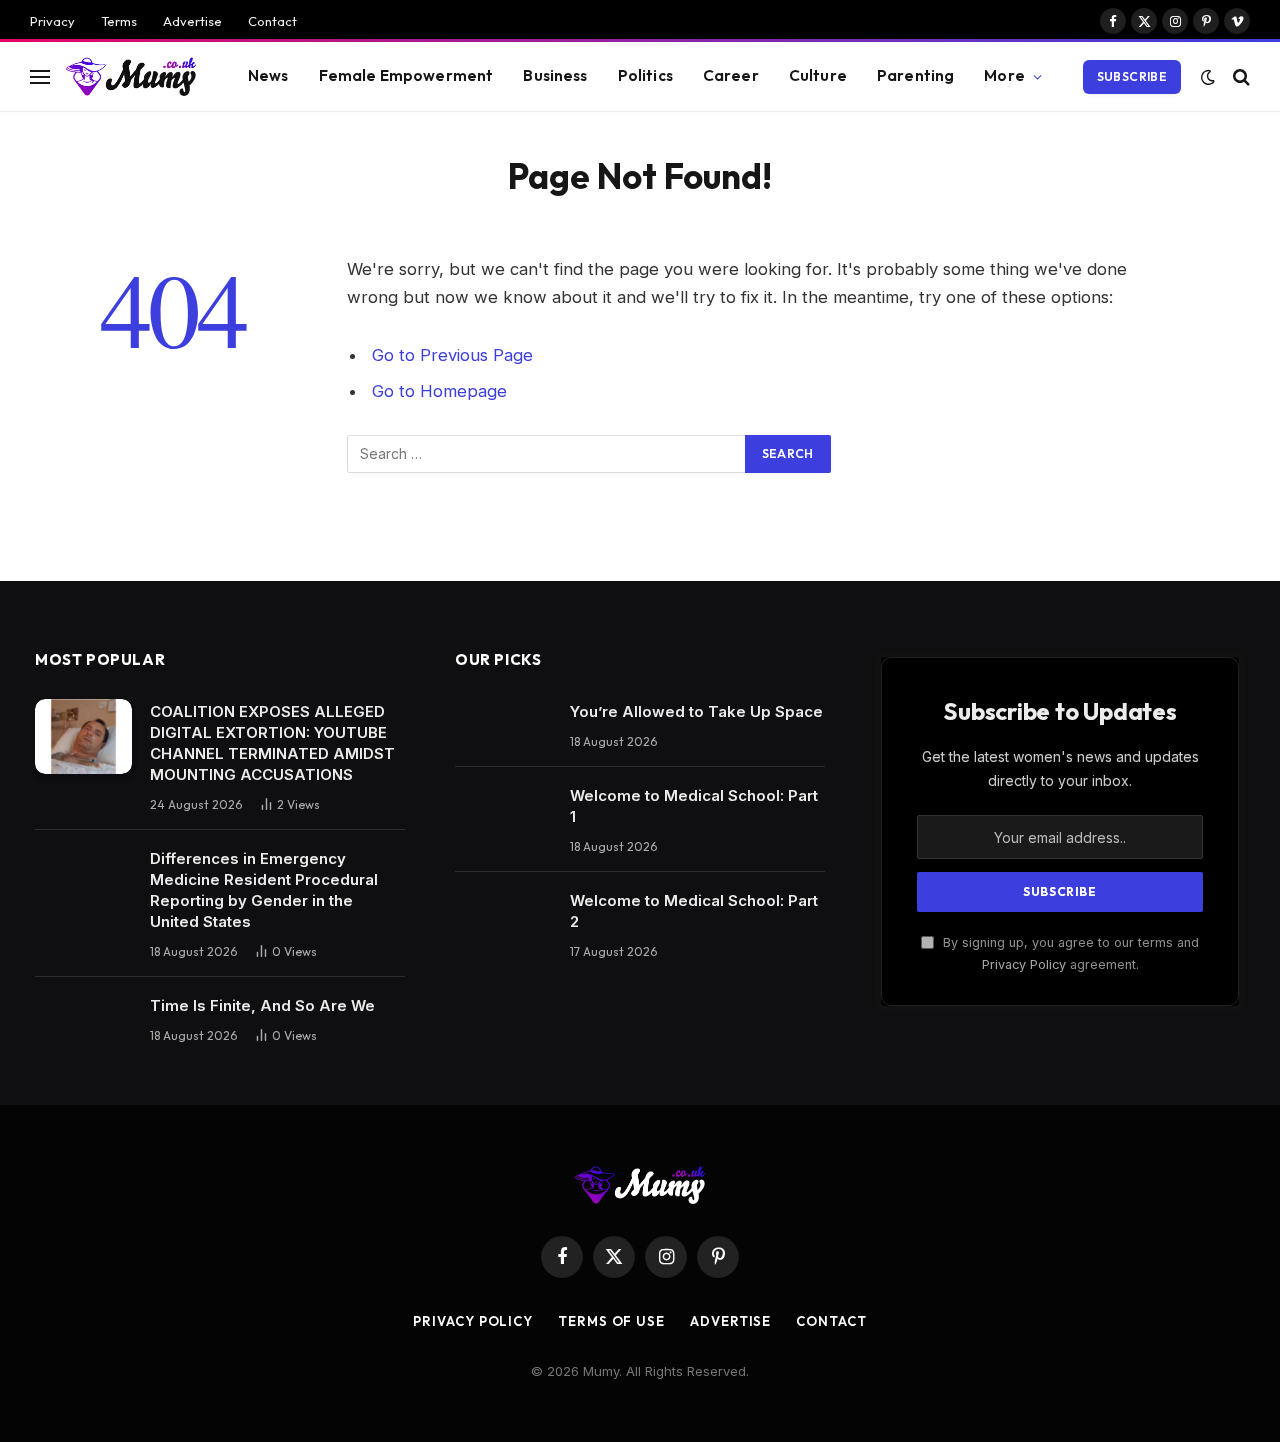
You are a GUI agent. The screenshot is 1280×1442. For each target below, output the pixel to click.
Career (731, 75)
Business (555, 75)
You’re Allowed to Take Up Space (696, 711)
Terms (119, 21)
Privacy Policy (1024, 964)
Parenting (915, 75)
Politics (645, 75)
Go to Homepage (439, 391)
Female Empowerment (406, 75)
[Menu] (40, 76)
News (268, 75)
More (1004, 75)
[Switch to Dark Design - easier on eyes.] (1208, 77)
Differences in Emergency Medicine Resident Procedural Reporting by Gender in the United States (264, 890)
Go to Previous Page (452, 355)
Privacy (52, 21)
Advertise (192, 21)
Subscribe (1132, 76)
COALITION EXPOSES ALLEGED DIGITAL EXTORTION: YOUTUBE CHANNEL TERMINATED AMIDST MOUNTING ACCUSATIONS (272, 743)
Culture (818, 75)
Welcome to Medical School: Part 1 (694, 806)
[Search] (1239, 76)
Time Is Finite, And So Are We (262, 1005)
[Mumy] (131, 76)
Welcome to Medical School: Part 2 (694, 911)
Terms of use (611, 1321)
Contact (272, 21)
